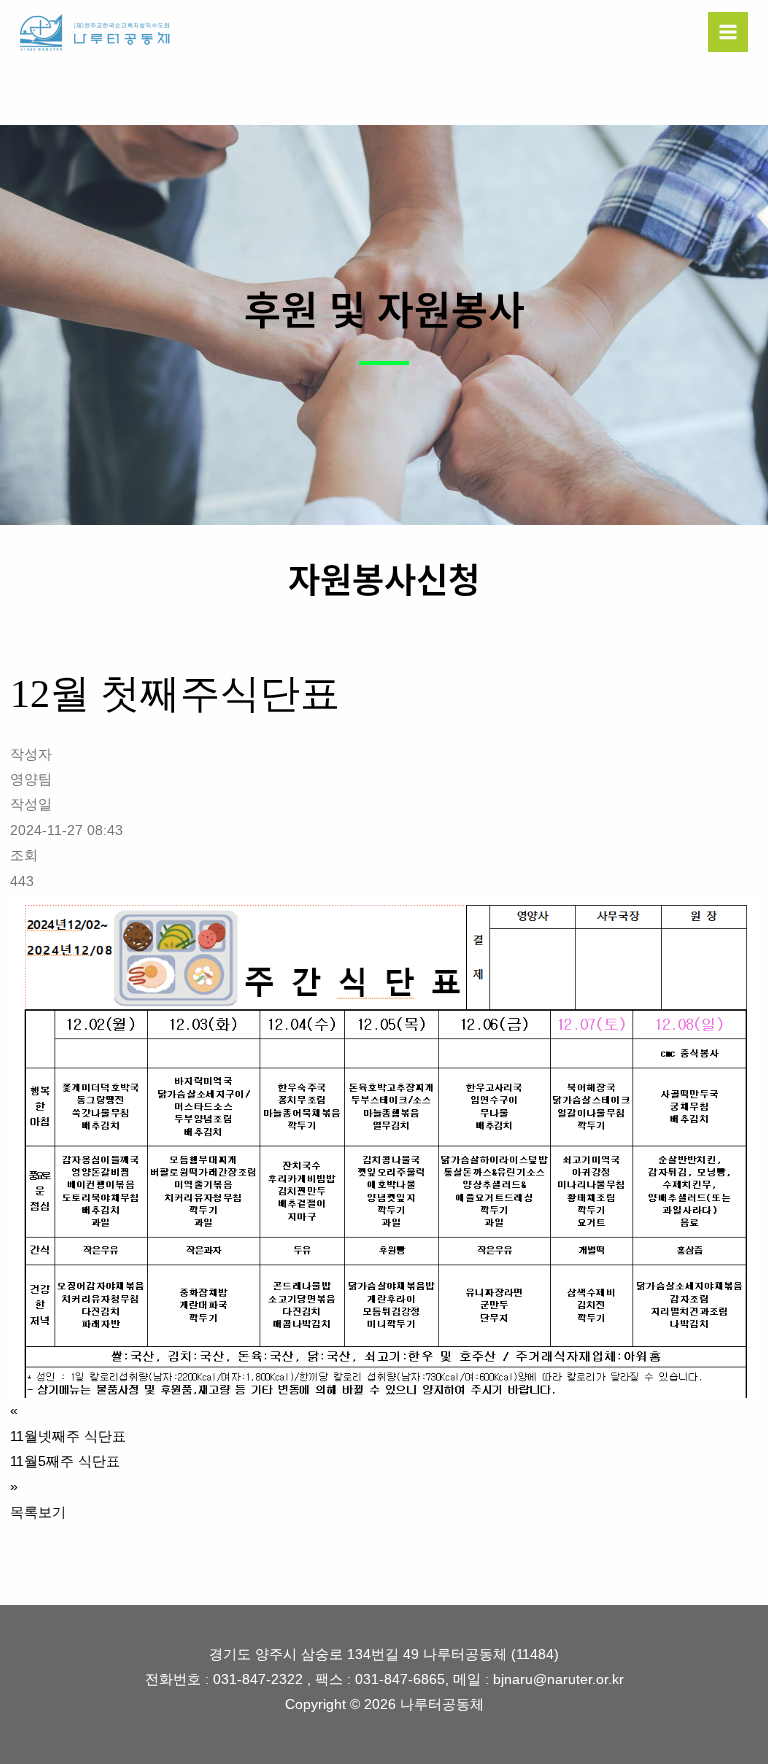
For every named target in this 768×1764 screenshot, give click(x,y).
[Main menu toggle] (728, 32)
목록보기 (38, 1512)
